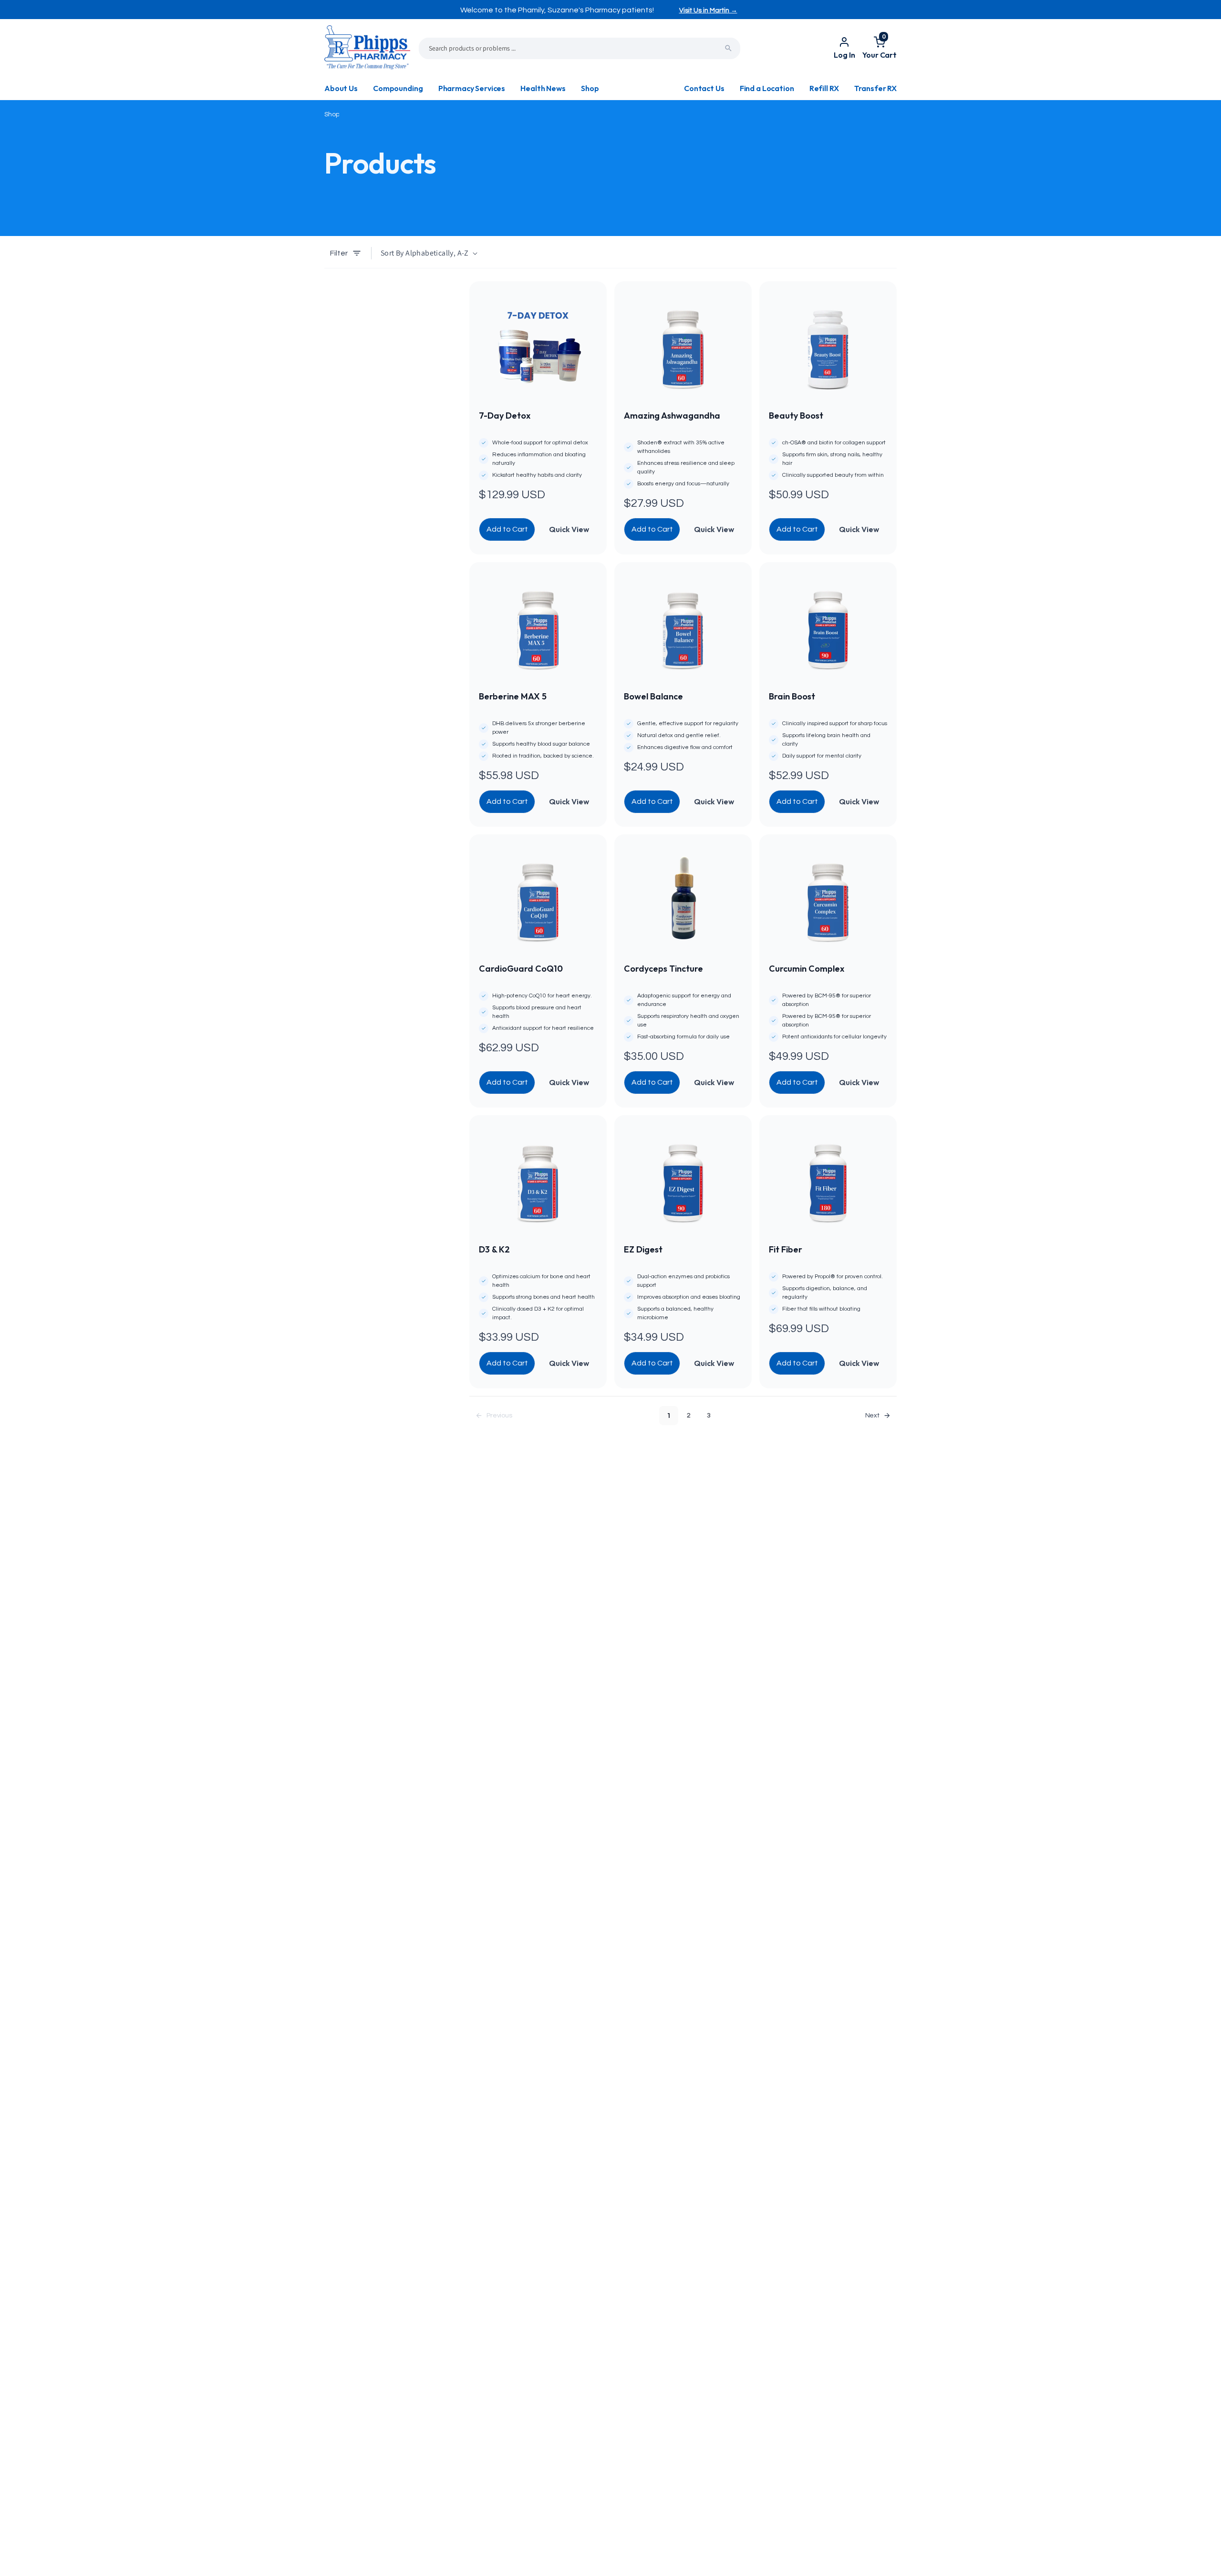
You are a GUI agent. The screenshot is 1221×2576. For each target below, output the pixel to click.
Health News (543, 88)
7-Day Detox (505, 416)
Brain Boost (792, 696)
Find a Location (767, 88)
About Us (341, 88)
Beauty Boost (796, 416)
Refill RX (824, 88)
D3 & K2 (494, 1249)
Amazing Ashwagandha (672, 416)
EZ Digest (643, 1249)
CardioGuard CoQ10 (521, 969)
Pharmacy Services (472, 88)
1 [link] (669, 1416)
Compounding (398, 88)
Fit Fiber (786, 1249)
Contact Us (704, 88)
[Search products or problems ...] (728, 48)
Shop (590, 88)
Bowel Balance (653, 696)
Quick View (569, 529)
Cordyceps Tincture (663, 969)
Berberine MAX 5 (513, 696)
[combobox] (579, 48)
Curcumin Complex (807, 969)
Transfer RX (875, 88)
